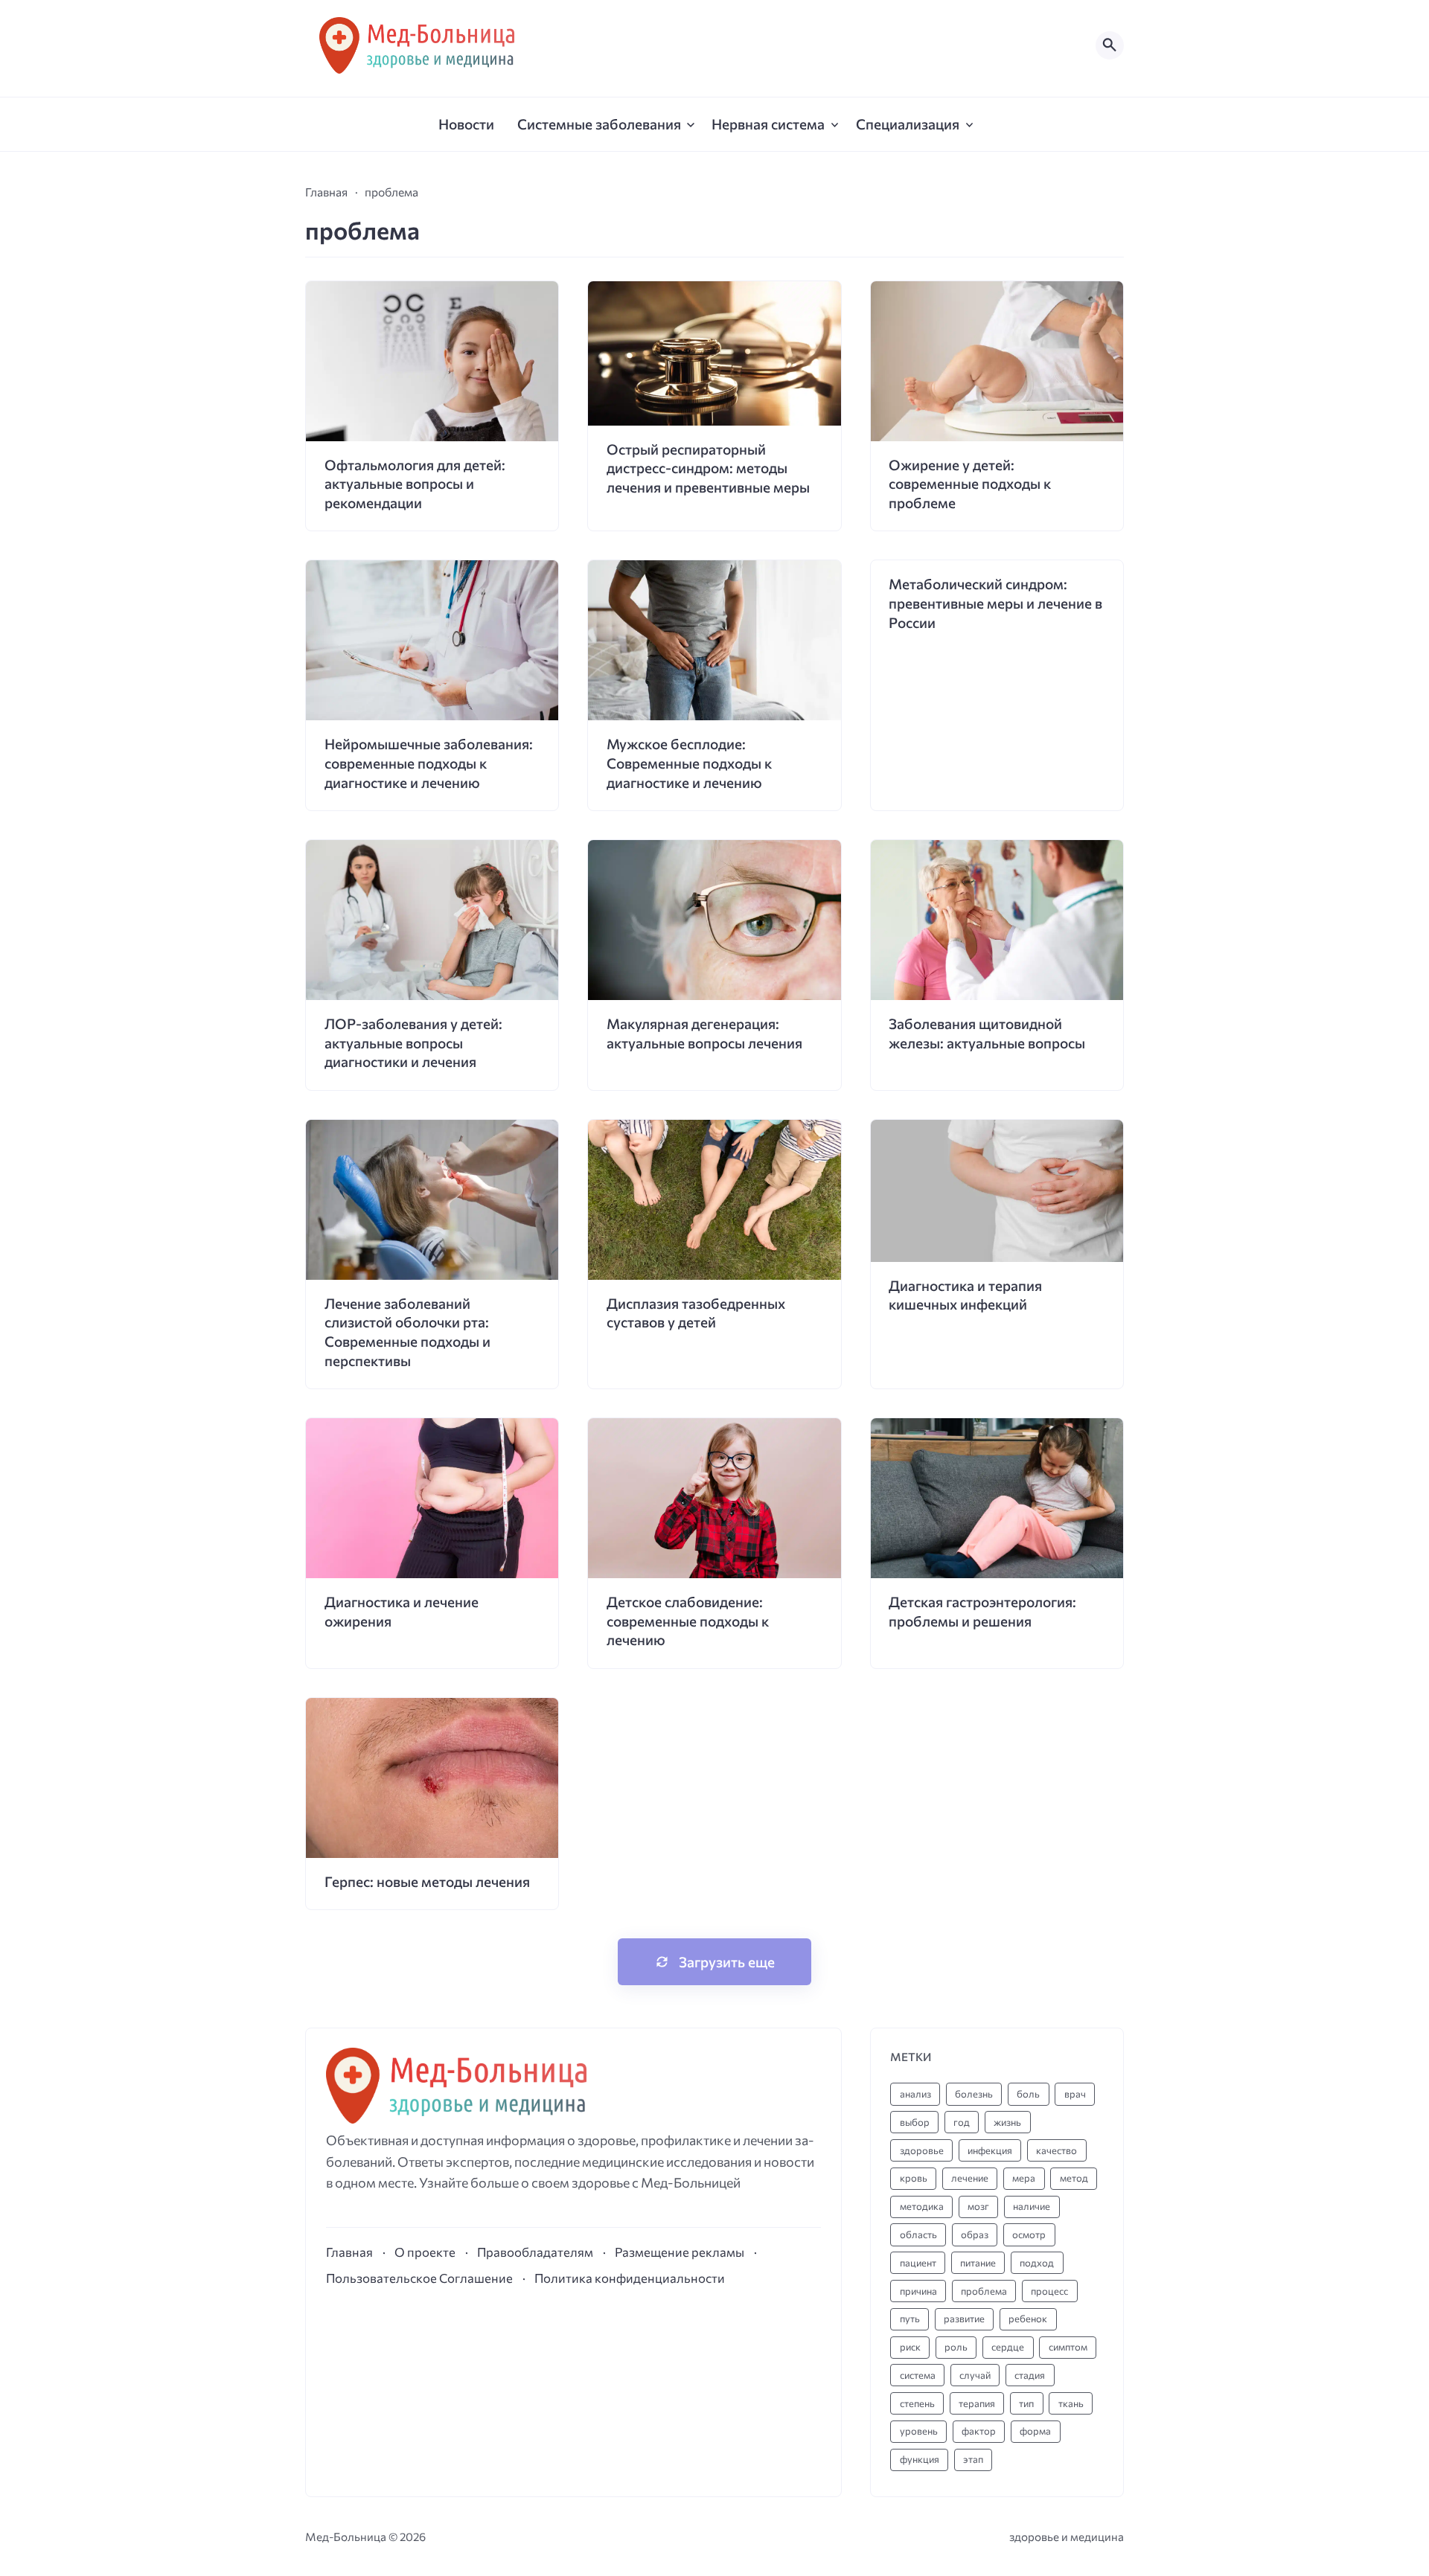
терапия (977, 2403)
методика (922, 2206)
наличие (1032, 2206)
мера (1024, 2178)
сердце (1008, 2347)
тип (1026, 2403)
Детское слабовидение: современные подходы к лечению (688, 1621)
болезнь (974, 2094)
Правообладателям (535, 2252)
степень (917, 2403)
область (918, 2234)
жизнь (1007, 2122)
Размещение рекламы (680, 2252)
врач (1075, 2094)
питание (978, 2263)
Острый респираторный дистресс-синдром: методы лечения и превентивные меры (708, 468)
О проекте (425, 2252)
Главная (349, 2252)
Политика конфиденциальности (630, 2278)
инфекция (990, 2150)
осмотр (1029, 2234)
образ (975, 2234)
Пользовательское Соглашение (419, 2278)
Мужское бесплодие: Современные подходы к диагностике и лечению (689, 763)
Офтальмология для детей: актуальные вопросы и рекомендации (415, 484)
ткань (1071, 2403)
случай (975, 2375)
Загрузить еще (727, 1962)
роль (956, 2347)
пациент (918, 2263)
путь (910, 2319)
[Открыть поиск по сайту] (1110, 45)
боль (1028, 2094)
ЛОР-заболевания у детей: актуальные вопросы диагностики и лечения (413, 1042)
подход (1037, 2263)
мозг (978, 2206)
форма (1035, 2431)
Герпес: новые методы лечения (427, 1881)
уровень (919, 2431)
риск (910, 2347)
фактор (979, 2431)
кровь (914, 2178)
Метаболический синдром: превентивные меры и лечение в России (995, 603)
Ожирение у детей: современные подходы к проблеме (970, 484)
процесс (1049, 2291)
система (918, 2375)
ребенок (1028, 2319)
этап (973, 2459)
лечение (970, 2178)
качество (1056, 2150)
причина (918, 2291)
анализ (915, 2094)
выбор (915, 2122)
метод (1074, 2178)
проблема (984, 2291)
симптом (1068, 2347)
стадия (1030, 2375)
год (962, 2122)
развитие (964, 2319)
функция (920, 2459)
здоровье (922, 2150)
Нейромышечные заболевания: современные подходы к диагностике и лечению (429, 763)
